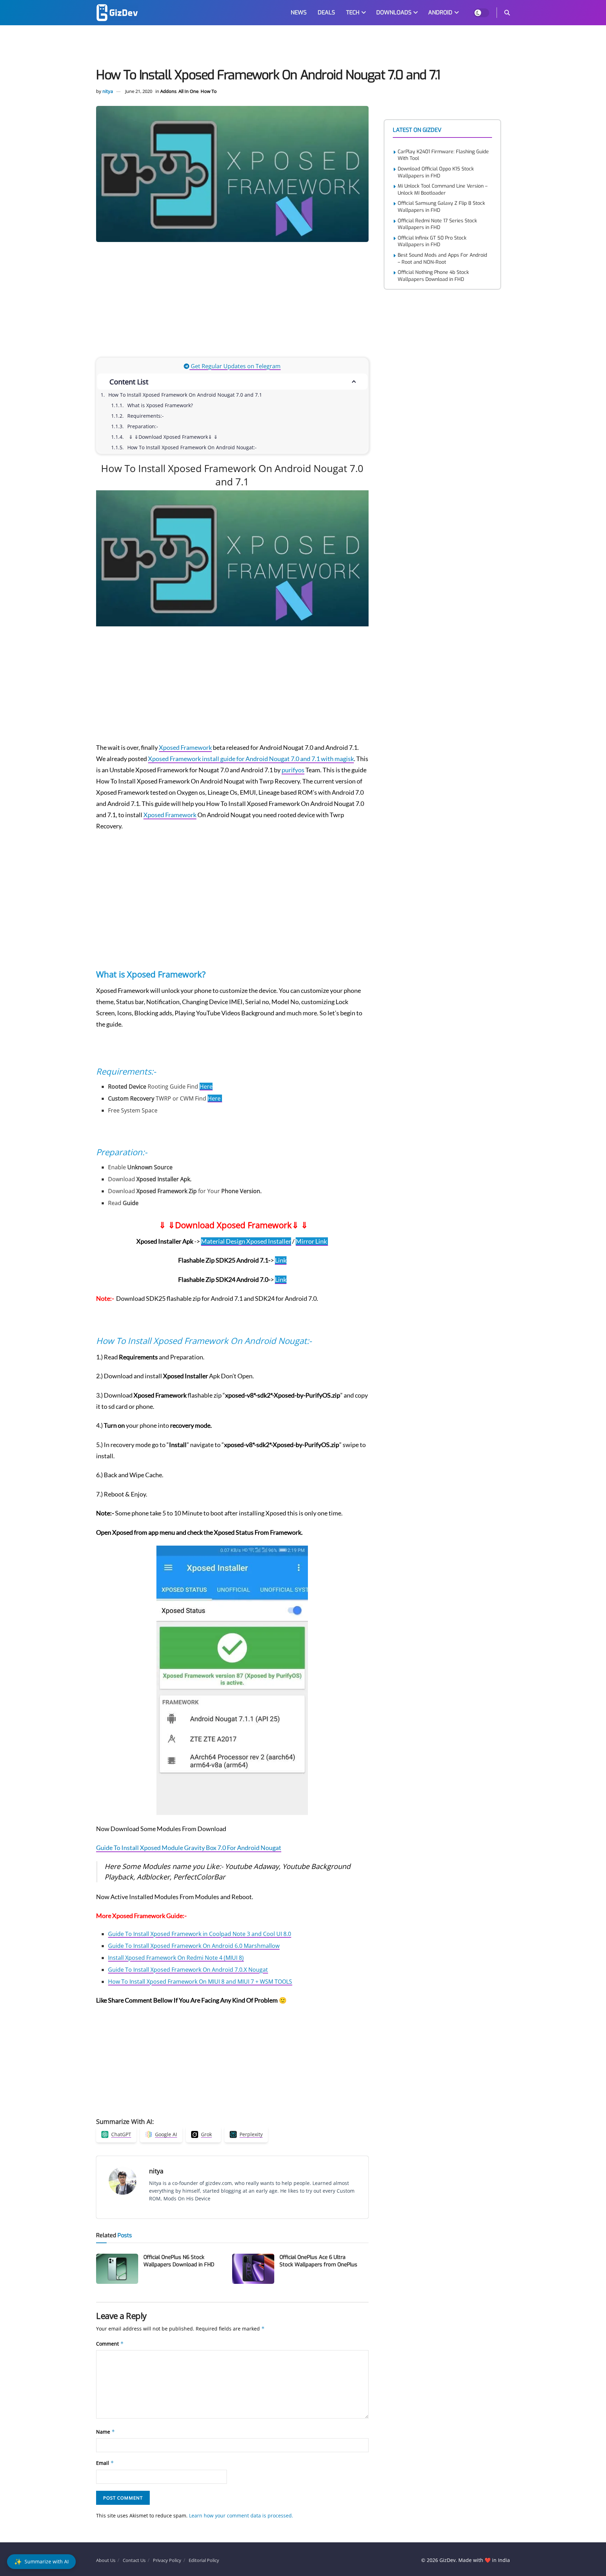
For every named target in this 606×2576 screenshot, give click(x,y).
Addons (168, 91)
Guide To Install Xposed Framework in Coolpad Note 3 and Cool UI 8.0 (200, 1934)
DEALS (326, 12)
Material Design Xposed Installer (246, 1241)
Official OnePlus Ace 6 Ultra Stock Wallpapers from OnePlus (318, 2261)
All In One (188, 91)
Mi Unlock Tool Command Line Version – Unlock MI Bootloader (443, 190)
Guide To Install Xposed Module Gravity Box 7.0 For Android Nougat (189, 1848)
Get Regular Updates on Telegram (235, 366)
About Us (106, 2560)
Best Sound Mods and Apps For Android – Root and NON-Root (442, 259)
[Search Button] (507, 13)
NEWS (299, 12)
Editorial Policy (204, 2560)
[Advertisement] (303, 48)
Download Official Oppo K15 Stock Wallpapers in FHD (436, 172)
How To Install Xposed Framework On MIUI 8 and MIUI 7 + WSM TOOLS (200, 1982)
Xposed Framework (185, 747)
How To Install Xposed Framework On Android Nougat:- (192, 447)
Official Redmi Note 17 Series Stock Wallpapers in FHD (437, 224)
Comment (110, 2344)
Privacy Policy (167, 2560)
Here (206, 1087)
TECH (353, 12)
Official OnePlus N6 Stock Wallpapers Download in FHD (179, 2261)
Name (106, 2432)
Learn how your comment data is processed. (241, 2516)
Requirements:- (146, 416)
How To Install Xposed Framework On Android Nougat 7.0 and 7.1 (185, 395)
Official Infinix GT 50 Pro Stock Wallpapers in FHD (432, 241)
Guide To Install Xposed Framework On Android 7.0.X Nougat (188, 1970)
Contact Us (134, 2560)
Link (281, 1260)
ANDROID (440, 12)
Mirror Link (312, 1241)
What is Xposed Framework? (161, 405)
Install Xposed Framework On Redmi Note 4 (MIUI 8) (176, 1958)
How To (209, 91)
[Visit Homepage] (117, 13)
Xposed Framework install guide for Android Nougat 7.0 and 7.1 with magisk (251, 759)
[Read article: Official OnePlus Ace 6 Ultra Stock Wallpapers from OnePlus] (253, 2269)
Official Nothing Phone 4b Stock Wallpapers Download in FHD (433, 276)
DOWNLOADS (394, 12)
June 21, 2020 (139, 91)
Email (105, 2463)
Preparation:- (143, 426)
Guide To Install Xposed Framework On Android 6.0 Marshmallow (194, 1946)
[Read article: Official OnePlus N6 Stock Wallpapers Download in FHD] (117, 2269)
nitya (108, 91)
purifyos (293, 770)
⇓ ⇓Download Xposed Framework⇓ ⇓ (173, 437)
